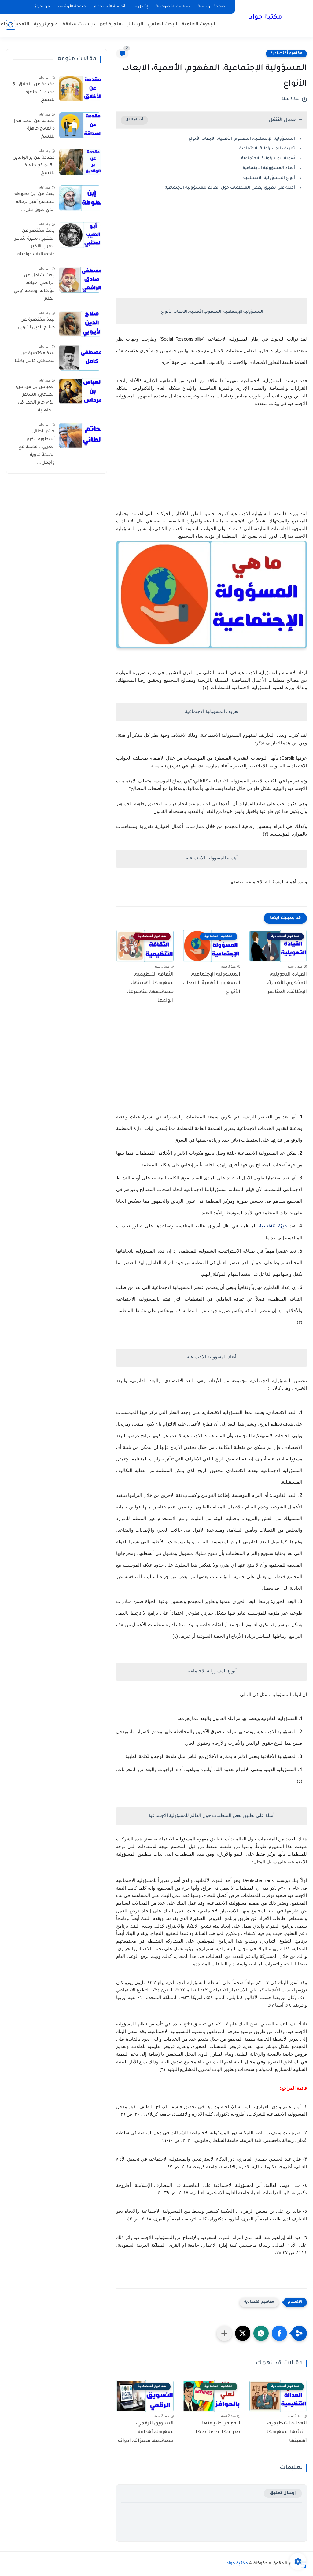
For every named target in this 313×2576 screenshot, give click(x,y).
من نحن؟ (42, 7)
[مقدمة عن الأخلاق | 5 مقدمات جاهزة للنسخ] (80, 89)
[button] (279, 2333)
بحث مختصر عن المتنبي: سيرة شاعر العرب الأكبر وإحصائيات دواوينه (35, 243)
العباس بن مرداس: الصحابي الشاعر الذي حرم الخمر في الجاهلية (35, 399)
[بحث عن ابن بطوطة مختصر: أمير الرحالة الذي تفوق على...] (80, 198)
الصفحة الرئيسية (213, 7)
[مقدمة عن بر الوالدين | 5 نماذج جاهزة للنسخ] (80, 162)
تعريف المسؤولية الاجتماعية (267, 149)
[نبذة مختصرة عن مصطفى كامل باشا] (80, 358)
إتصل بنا (141, 7)
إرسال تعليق (283, 2493)
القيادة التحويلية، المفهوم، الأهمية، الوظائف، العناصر (287, 984)
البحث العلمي (163, 25)
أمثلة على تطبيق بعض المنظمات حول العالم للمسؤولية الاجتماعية (230, 188)
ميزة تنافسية (273, 1227)
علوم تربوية (46, 25)
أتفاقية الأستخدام (110, 7)
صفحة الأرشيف (72, 7)
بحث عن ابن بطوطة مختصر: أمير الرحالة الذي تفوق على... (35, 202)
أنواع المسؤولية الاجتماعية (269, 178)
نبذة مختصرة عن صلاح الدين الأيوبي (36, 324)
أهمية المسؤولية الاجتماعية (268, 159)
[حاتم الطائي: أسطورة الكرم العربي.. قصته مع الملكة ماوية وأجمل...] (80, 435)
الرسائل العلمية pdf (122, 25)
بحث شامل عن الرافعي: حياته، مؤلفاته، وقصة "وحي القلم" (34, 288)
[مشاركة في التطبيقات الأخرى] (224, 2333)
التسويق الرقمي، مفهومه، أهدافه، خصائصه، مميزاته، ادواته (146, 2432)
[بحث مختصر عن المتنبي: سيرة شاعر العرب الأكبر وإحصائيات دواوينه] (80, 235)
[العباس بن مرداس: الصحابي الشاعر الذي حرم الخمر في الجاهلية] (80, 391)
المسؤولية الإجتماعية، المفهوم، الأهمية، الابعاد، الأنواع (242, 139)
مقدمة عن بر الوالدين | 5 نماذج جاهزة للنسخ (34, 166)
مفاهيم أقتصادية (286, 54)
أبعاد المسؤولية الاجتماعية (269, 168)
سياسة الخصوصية (173, 7)
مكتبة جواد (266, 18)
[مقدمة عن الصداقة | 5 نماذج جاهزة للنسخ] (80, 125)
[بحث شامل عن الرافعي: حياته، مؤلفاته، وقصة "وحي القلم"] (80, 280)
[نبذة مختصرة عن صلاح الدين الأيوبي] (80, 324)
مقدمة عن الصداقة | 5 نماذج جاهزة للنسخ (34, 129)
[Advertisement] (212, 256)
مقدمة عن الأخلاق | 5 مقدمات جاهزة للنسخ (34, 92)
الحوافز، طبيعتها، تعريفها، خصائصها (218, 2428)
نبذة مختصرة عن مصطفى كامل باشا (35, 358)
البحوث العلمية (199, 25)
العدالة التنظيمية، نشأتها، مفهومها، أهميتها (286, 2432)
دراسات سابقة (79, 25)
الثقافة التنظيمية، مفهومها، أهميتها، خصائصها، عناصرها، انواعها (150, 988)
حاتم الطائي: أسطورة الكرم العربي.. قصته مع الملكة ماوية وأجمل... (37, 447)
